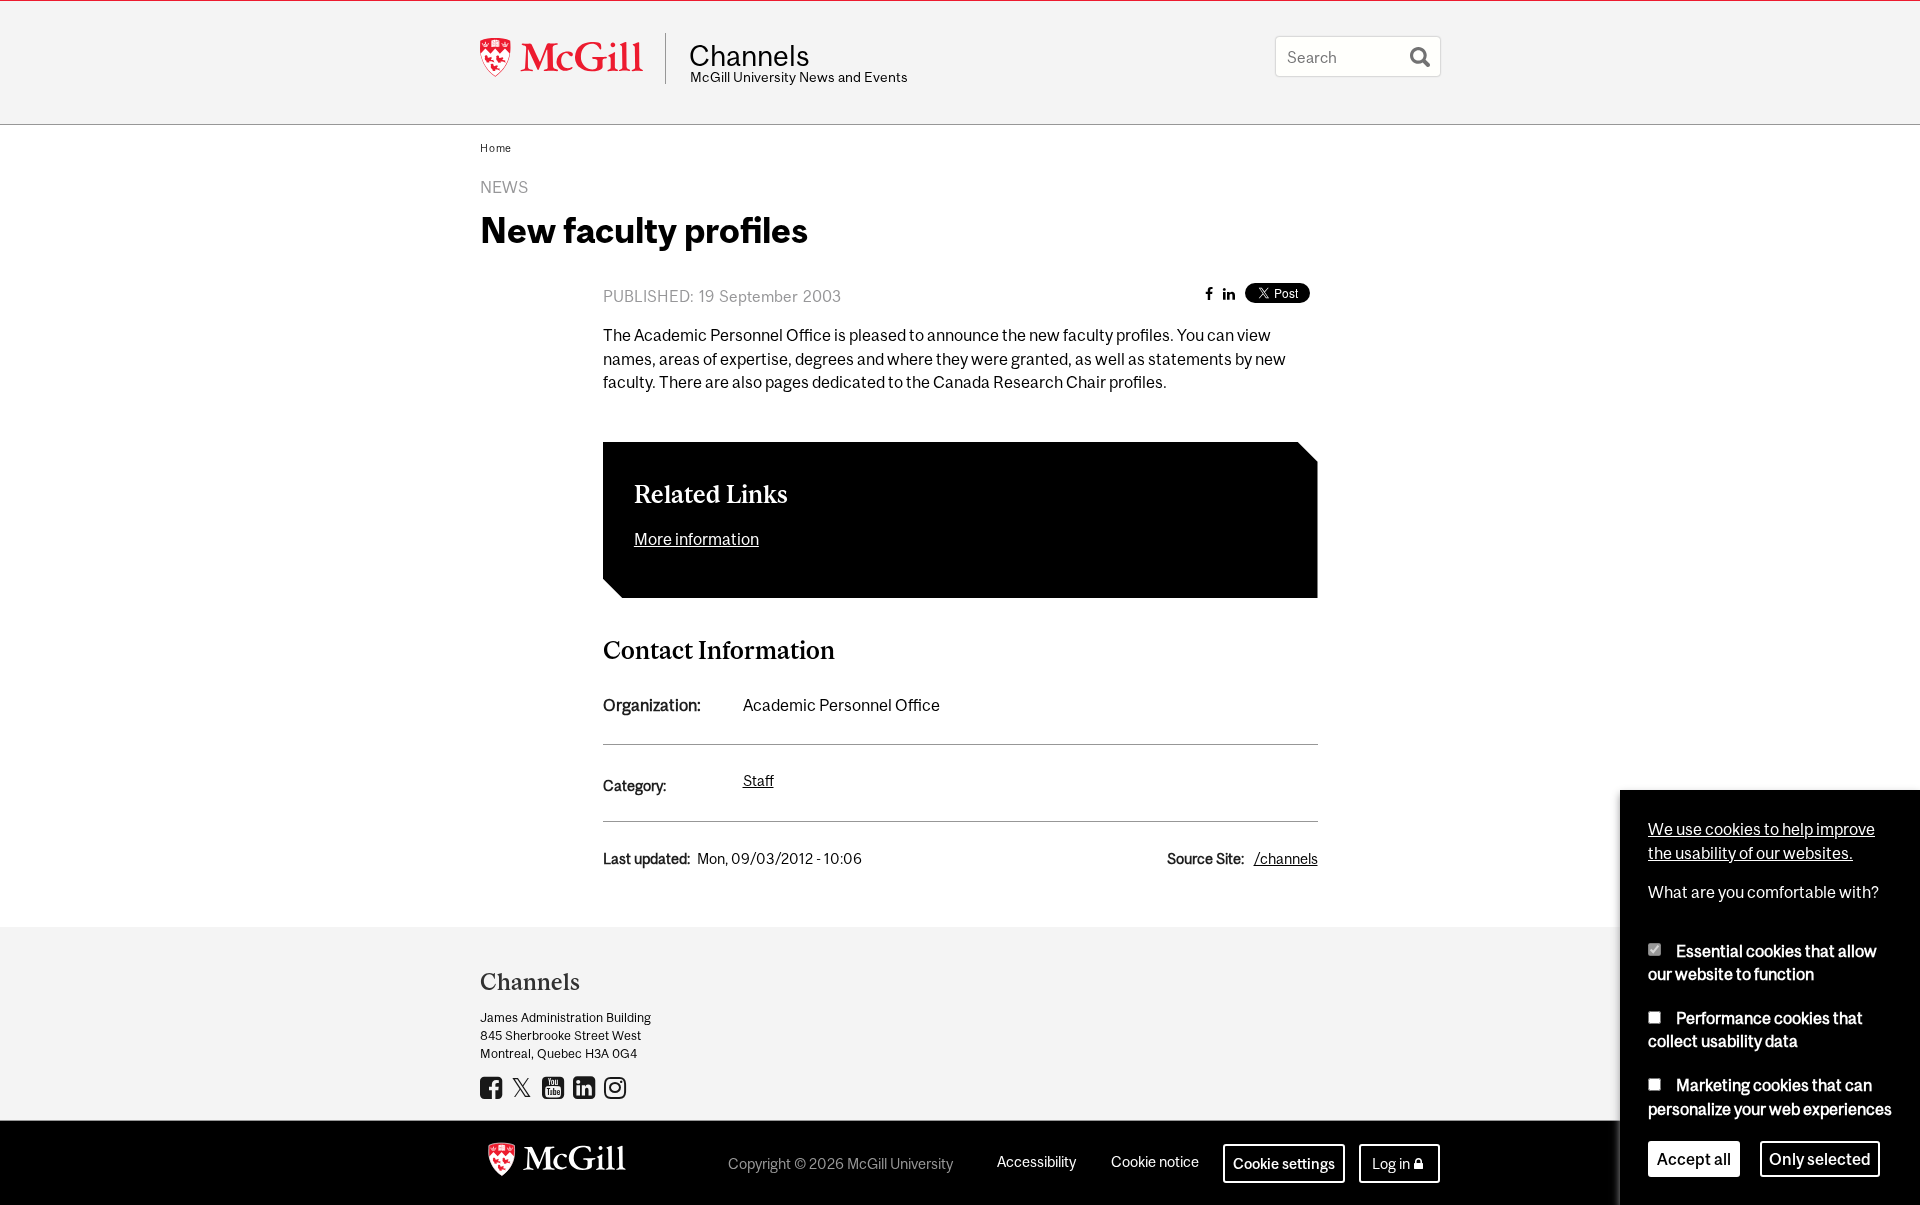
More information (696, 539)
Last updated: (646, 858)
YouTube (555, 1087)
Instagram (617, 1087)
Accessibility (1036, 1161)
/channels (1286, 858)
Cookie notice (1155, 1161)
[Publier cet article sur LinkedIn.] (1229, 293)
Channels (749, 56)
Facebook (493, 1087)
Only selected (1820, 1159)
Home (496, 148)
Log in (1391, 1163)
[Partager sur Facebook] (1209, 293)
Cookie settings (1284, 1163)
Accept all (1694, 1159)
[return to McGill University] (557, 1163)
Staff (758, 780)
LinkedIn (586, 1087)
